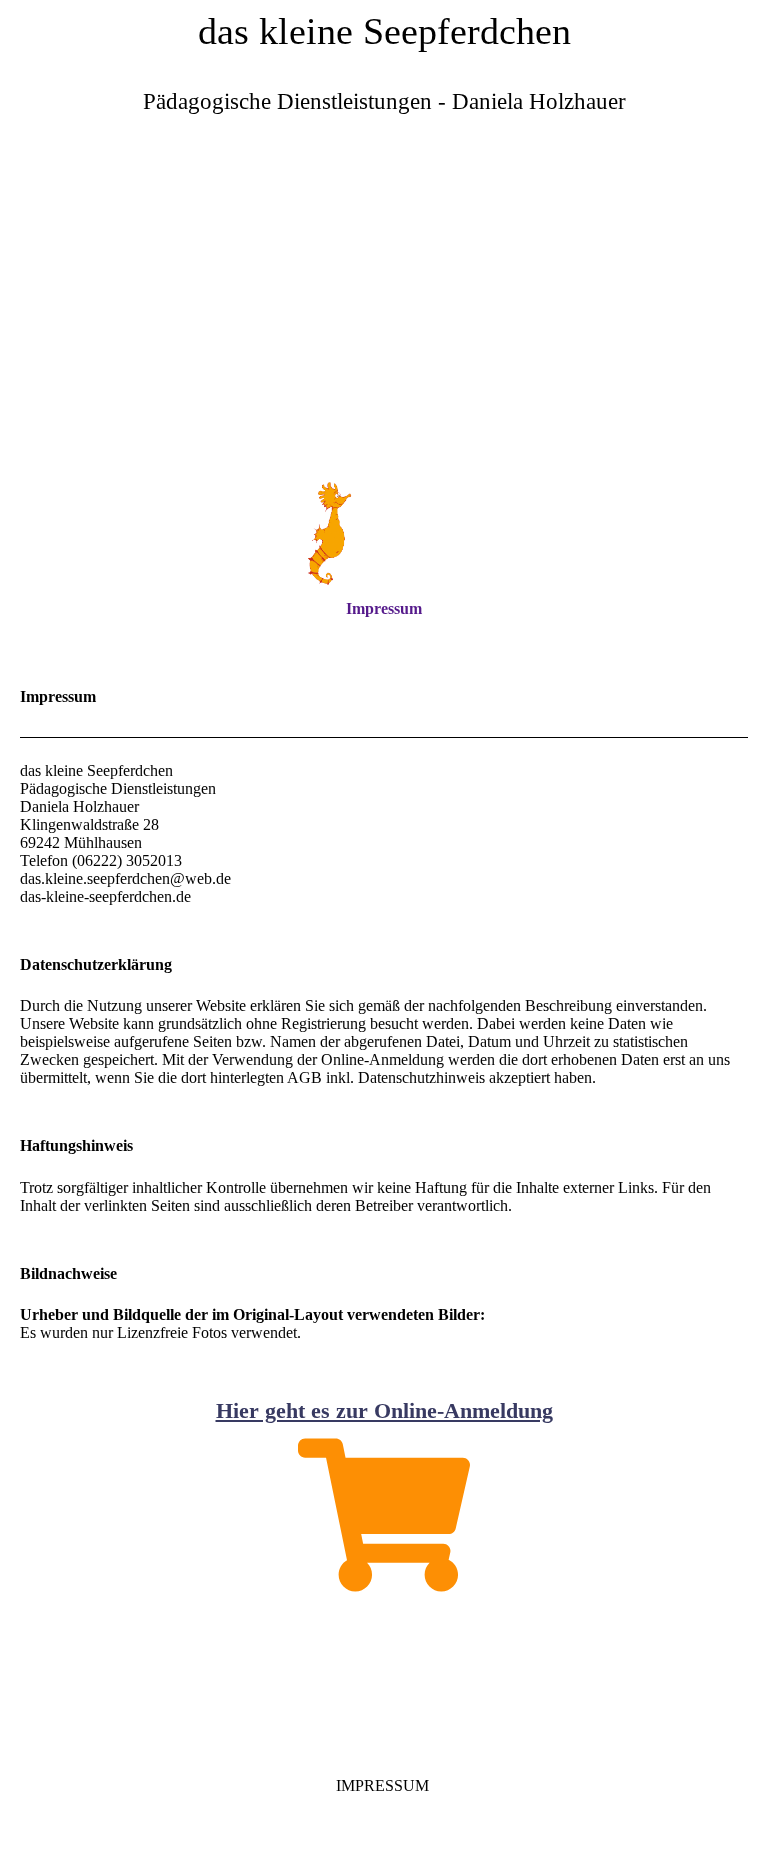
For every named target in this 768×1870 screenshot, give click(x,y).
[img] (384, 315)
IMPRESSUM (384, 1785)
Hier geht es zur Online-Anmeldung (384, 1410)
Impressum (384, 608)
